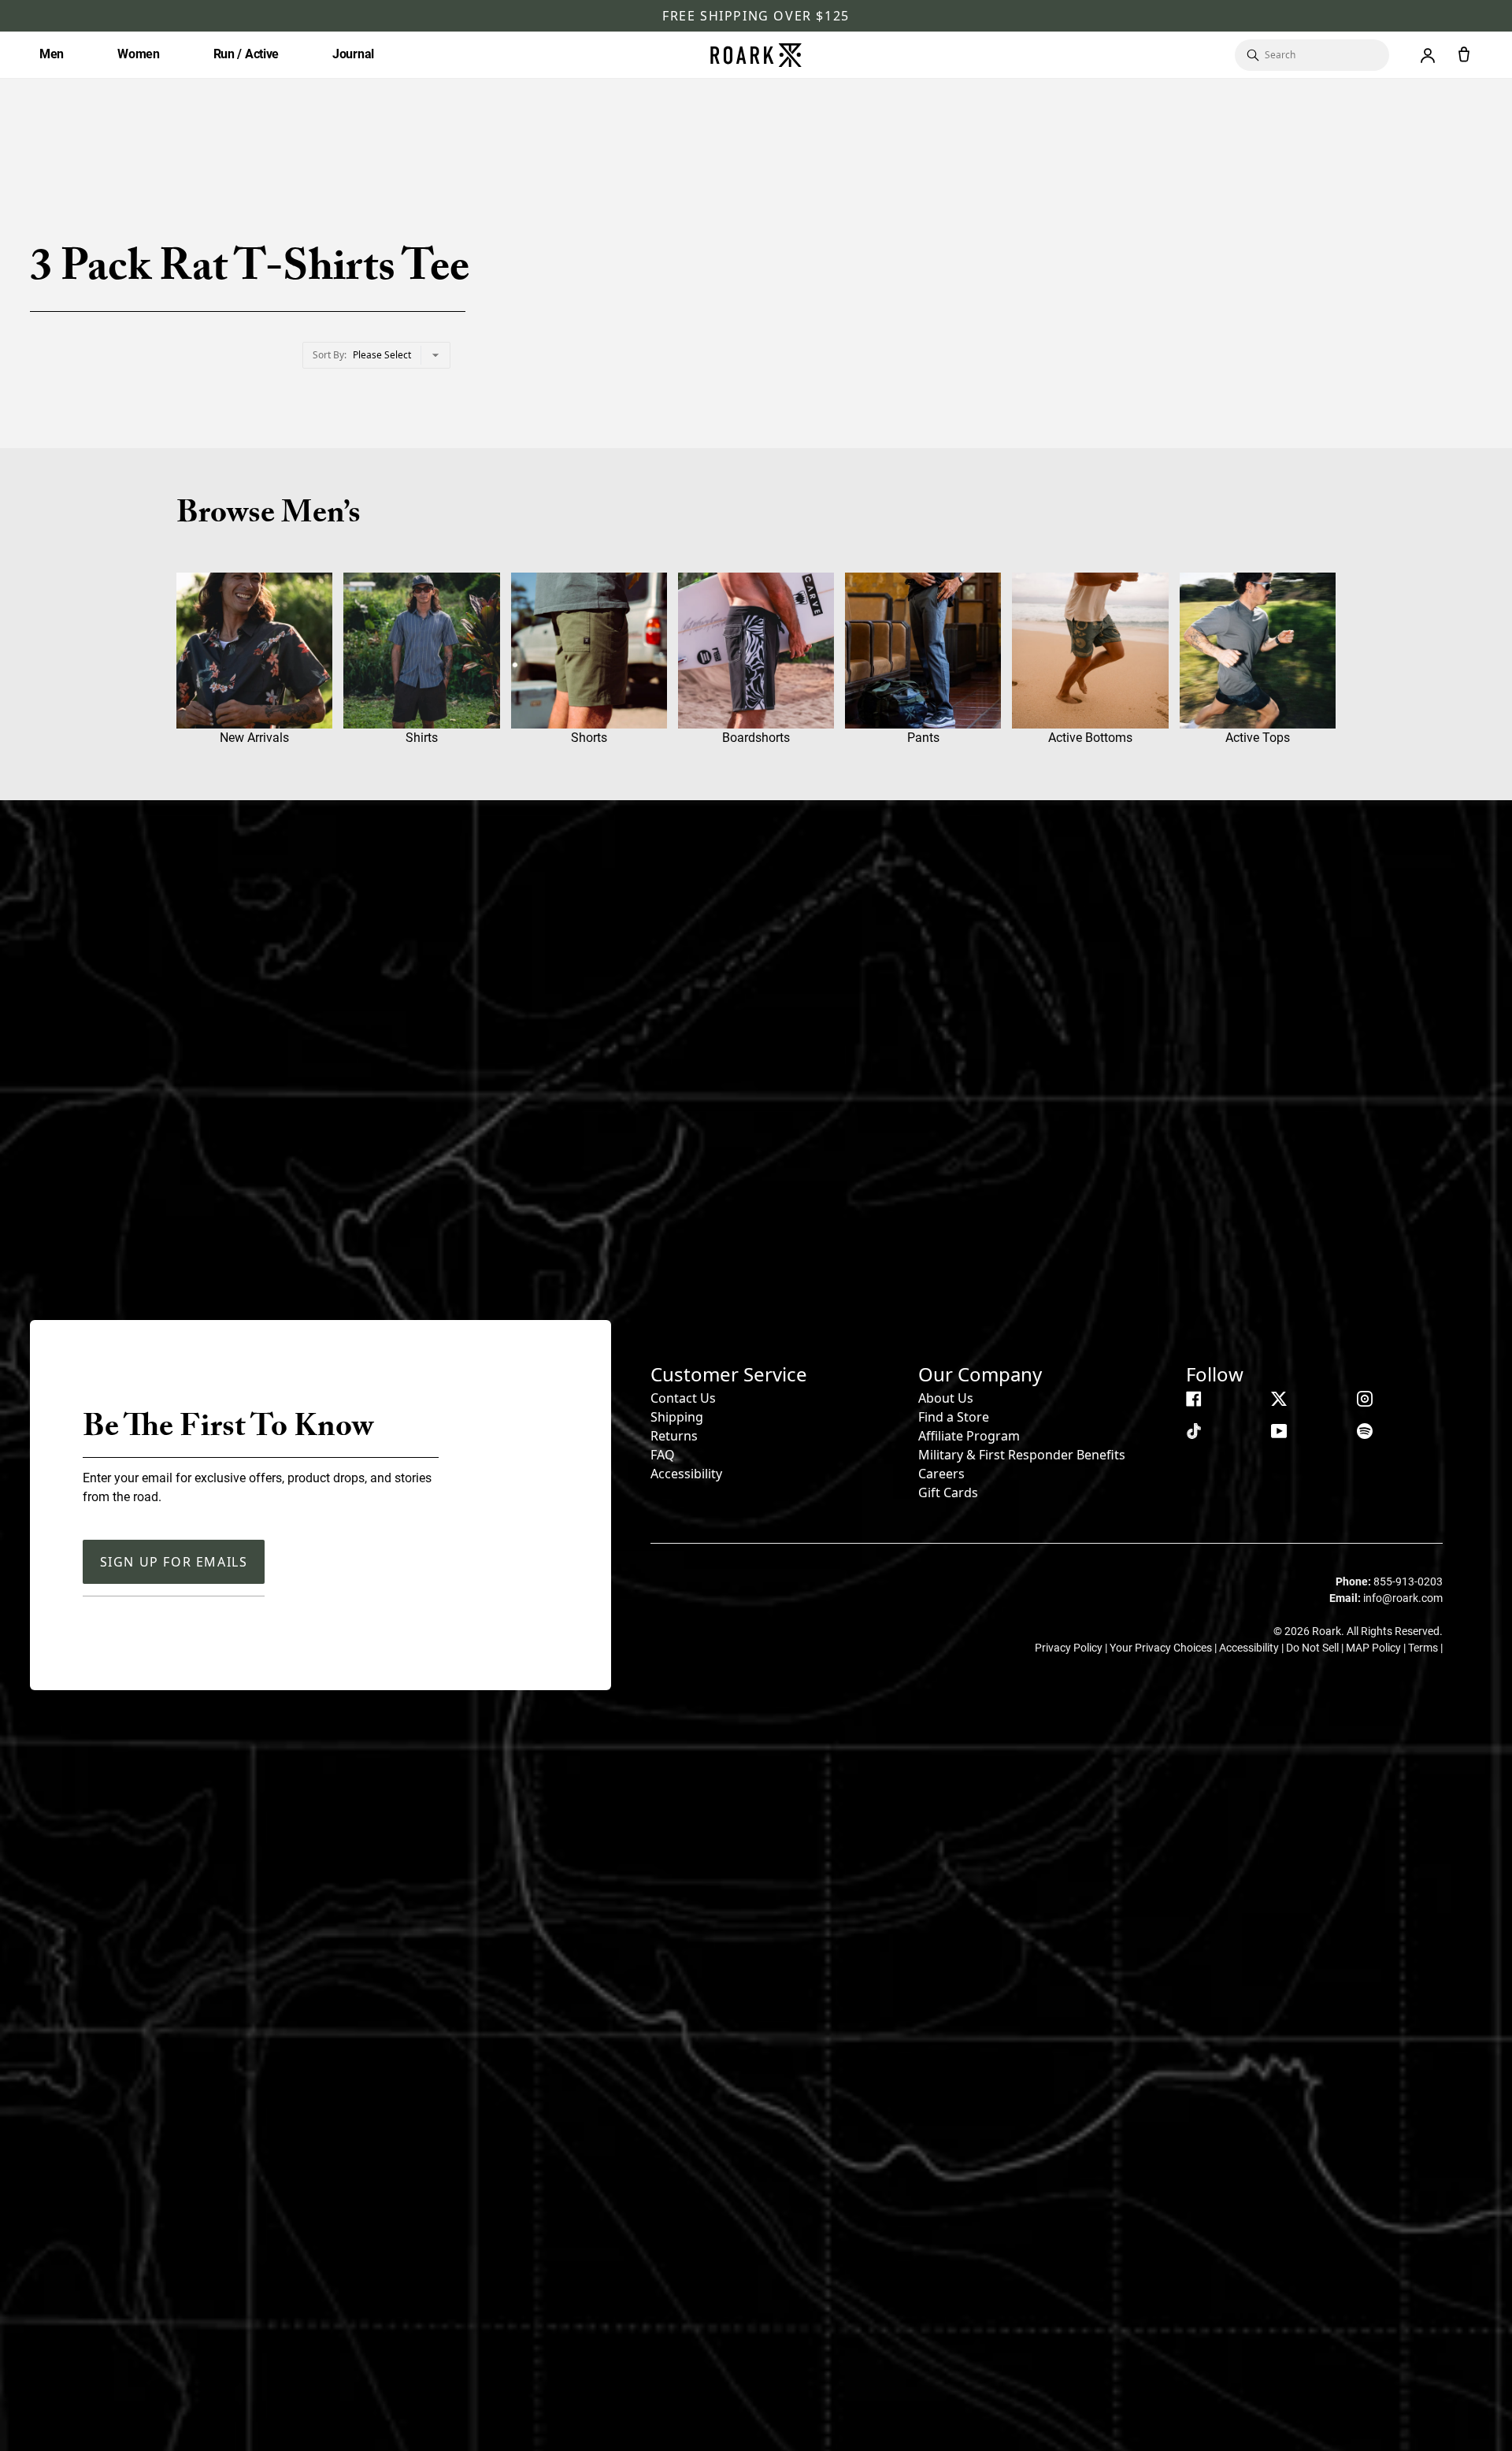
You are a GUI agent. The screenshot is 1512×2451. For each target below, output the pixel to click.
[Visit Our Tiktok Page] (1194, 1431)
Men (52, 54)
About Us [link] (946, 1398)
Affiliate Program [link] (969, 1436)
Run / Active (246, 54)
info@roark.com (1403, 1598)
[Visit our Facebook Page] (1194, 1399)
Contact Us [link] (683, 1398)
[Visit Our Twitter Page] (1279, 1399)
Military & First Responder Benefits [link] (1022, 1455)
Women (139, 54)
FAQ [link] (663, 1455)
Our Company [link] (980, 1374)
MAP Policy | (1377, 1648)
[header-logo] (756, 55)
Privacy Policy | (1072, 1648)
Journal (353, 54)
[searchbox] (1319, 55)
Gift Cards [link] (948, 1492)
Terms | (1425, 1648)
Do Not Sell (1314, 1648)
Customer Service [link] (729, 1374)
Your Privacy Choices (1162, 1648)
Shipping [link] (677, 1417)
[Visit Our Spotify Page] (1365, 1431)
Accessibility (686, 1474)
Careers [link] (941, 1474)
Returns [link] (674, 1436)
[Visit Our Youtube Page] (1279, 1431)
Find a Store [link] (954, 1417)
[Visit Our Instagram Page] (1365, 1399)
